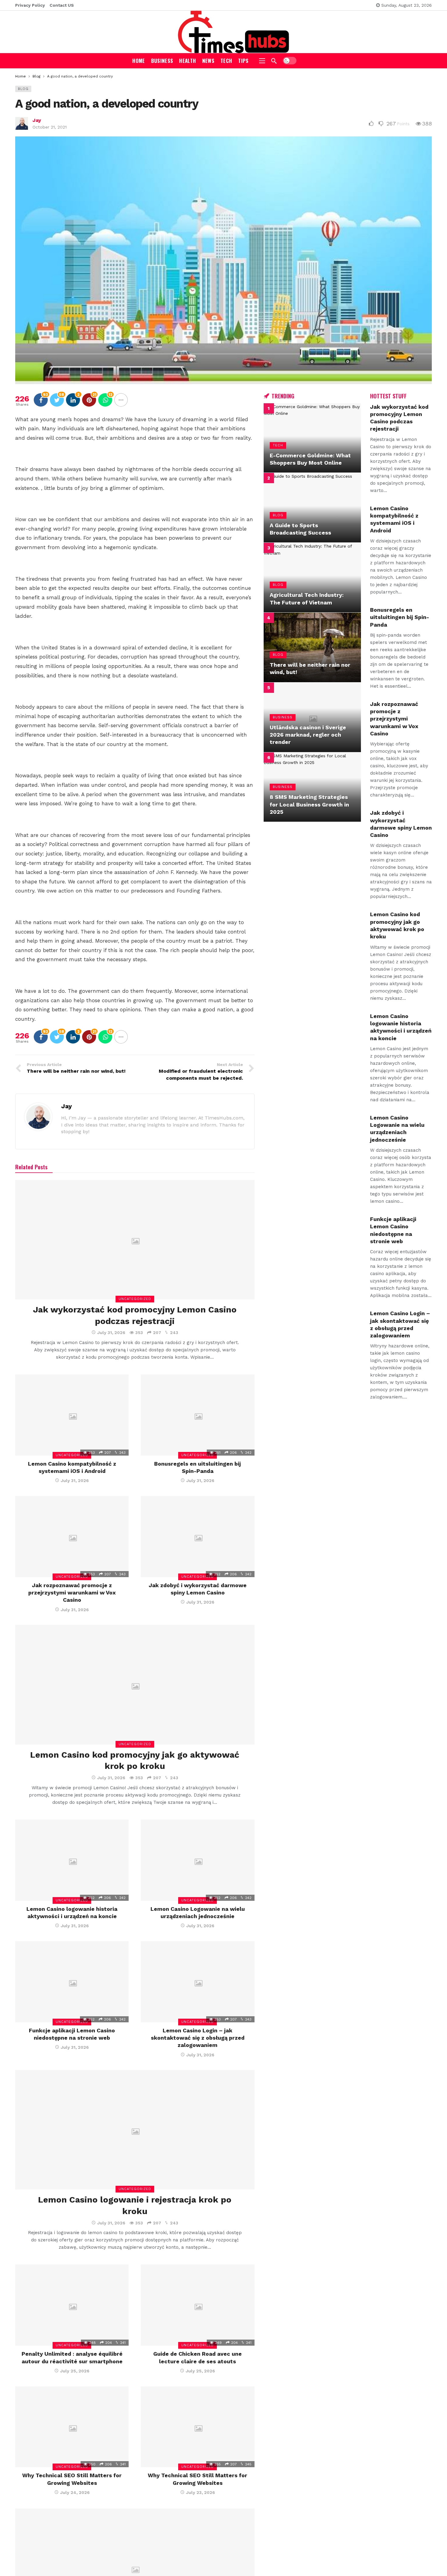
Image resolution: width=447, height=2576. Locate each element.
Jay (37, 120)
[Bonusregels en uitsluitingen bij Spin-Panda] (198, 1415)
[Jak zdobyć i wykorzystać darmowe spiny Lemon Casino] (198, 1537)
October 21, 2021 (50, 127)
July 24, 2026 (75, 2492)
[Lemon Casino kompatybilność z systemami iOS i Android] (72, 1415)
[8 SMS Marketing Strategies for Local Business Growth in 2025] (312, 787)
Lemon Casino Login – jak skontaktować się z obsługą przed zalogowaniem (198, 2038)
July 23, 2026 (201, 2492)
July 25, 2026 (75, 2371)
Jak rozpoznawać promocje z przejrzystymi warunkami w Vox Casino (72, 1593)
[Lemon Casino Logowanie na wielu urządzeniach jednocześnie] (198, 1860)
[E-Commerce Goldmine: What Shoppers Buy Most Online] (312, 438)
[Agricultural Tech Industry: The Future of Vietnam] (312, 578)
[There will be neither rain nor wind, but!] (312, 647)
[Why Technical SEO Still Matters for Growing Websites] (72, 2427)
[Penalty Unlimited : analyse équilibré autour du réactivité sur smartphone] (72, 2305)
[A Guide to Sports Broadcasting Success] (312, 508)
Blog (23, 89)
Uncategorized (135, 1299)
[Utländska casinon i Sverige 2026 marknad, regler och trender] (312, 717)
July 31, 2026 (111, 1333)
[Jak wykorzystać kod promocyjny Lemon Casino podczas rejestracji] (135, 1240)
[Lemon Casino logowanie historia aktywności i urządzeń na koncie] (72, 1860)
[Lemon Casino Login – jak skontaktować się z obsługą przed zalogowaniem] (198, 1982)
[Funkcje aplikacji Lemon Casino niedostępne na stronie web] (72, 1982)
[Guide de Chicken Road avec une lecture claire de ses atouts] (198, 2305)
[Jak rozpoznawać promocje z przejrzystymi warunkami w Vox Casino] (72, 1537)
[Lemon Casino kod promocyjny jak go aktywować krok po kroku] (135, 1685)
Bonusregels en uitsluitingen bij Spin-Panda (400, 617)
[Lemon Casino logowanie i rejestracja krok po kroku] (135, 2130)
